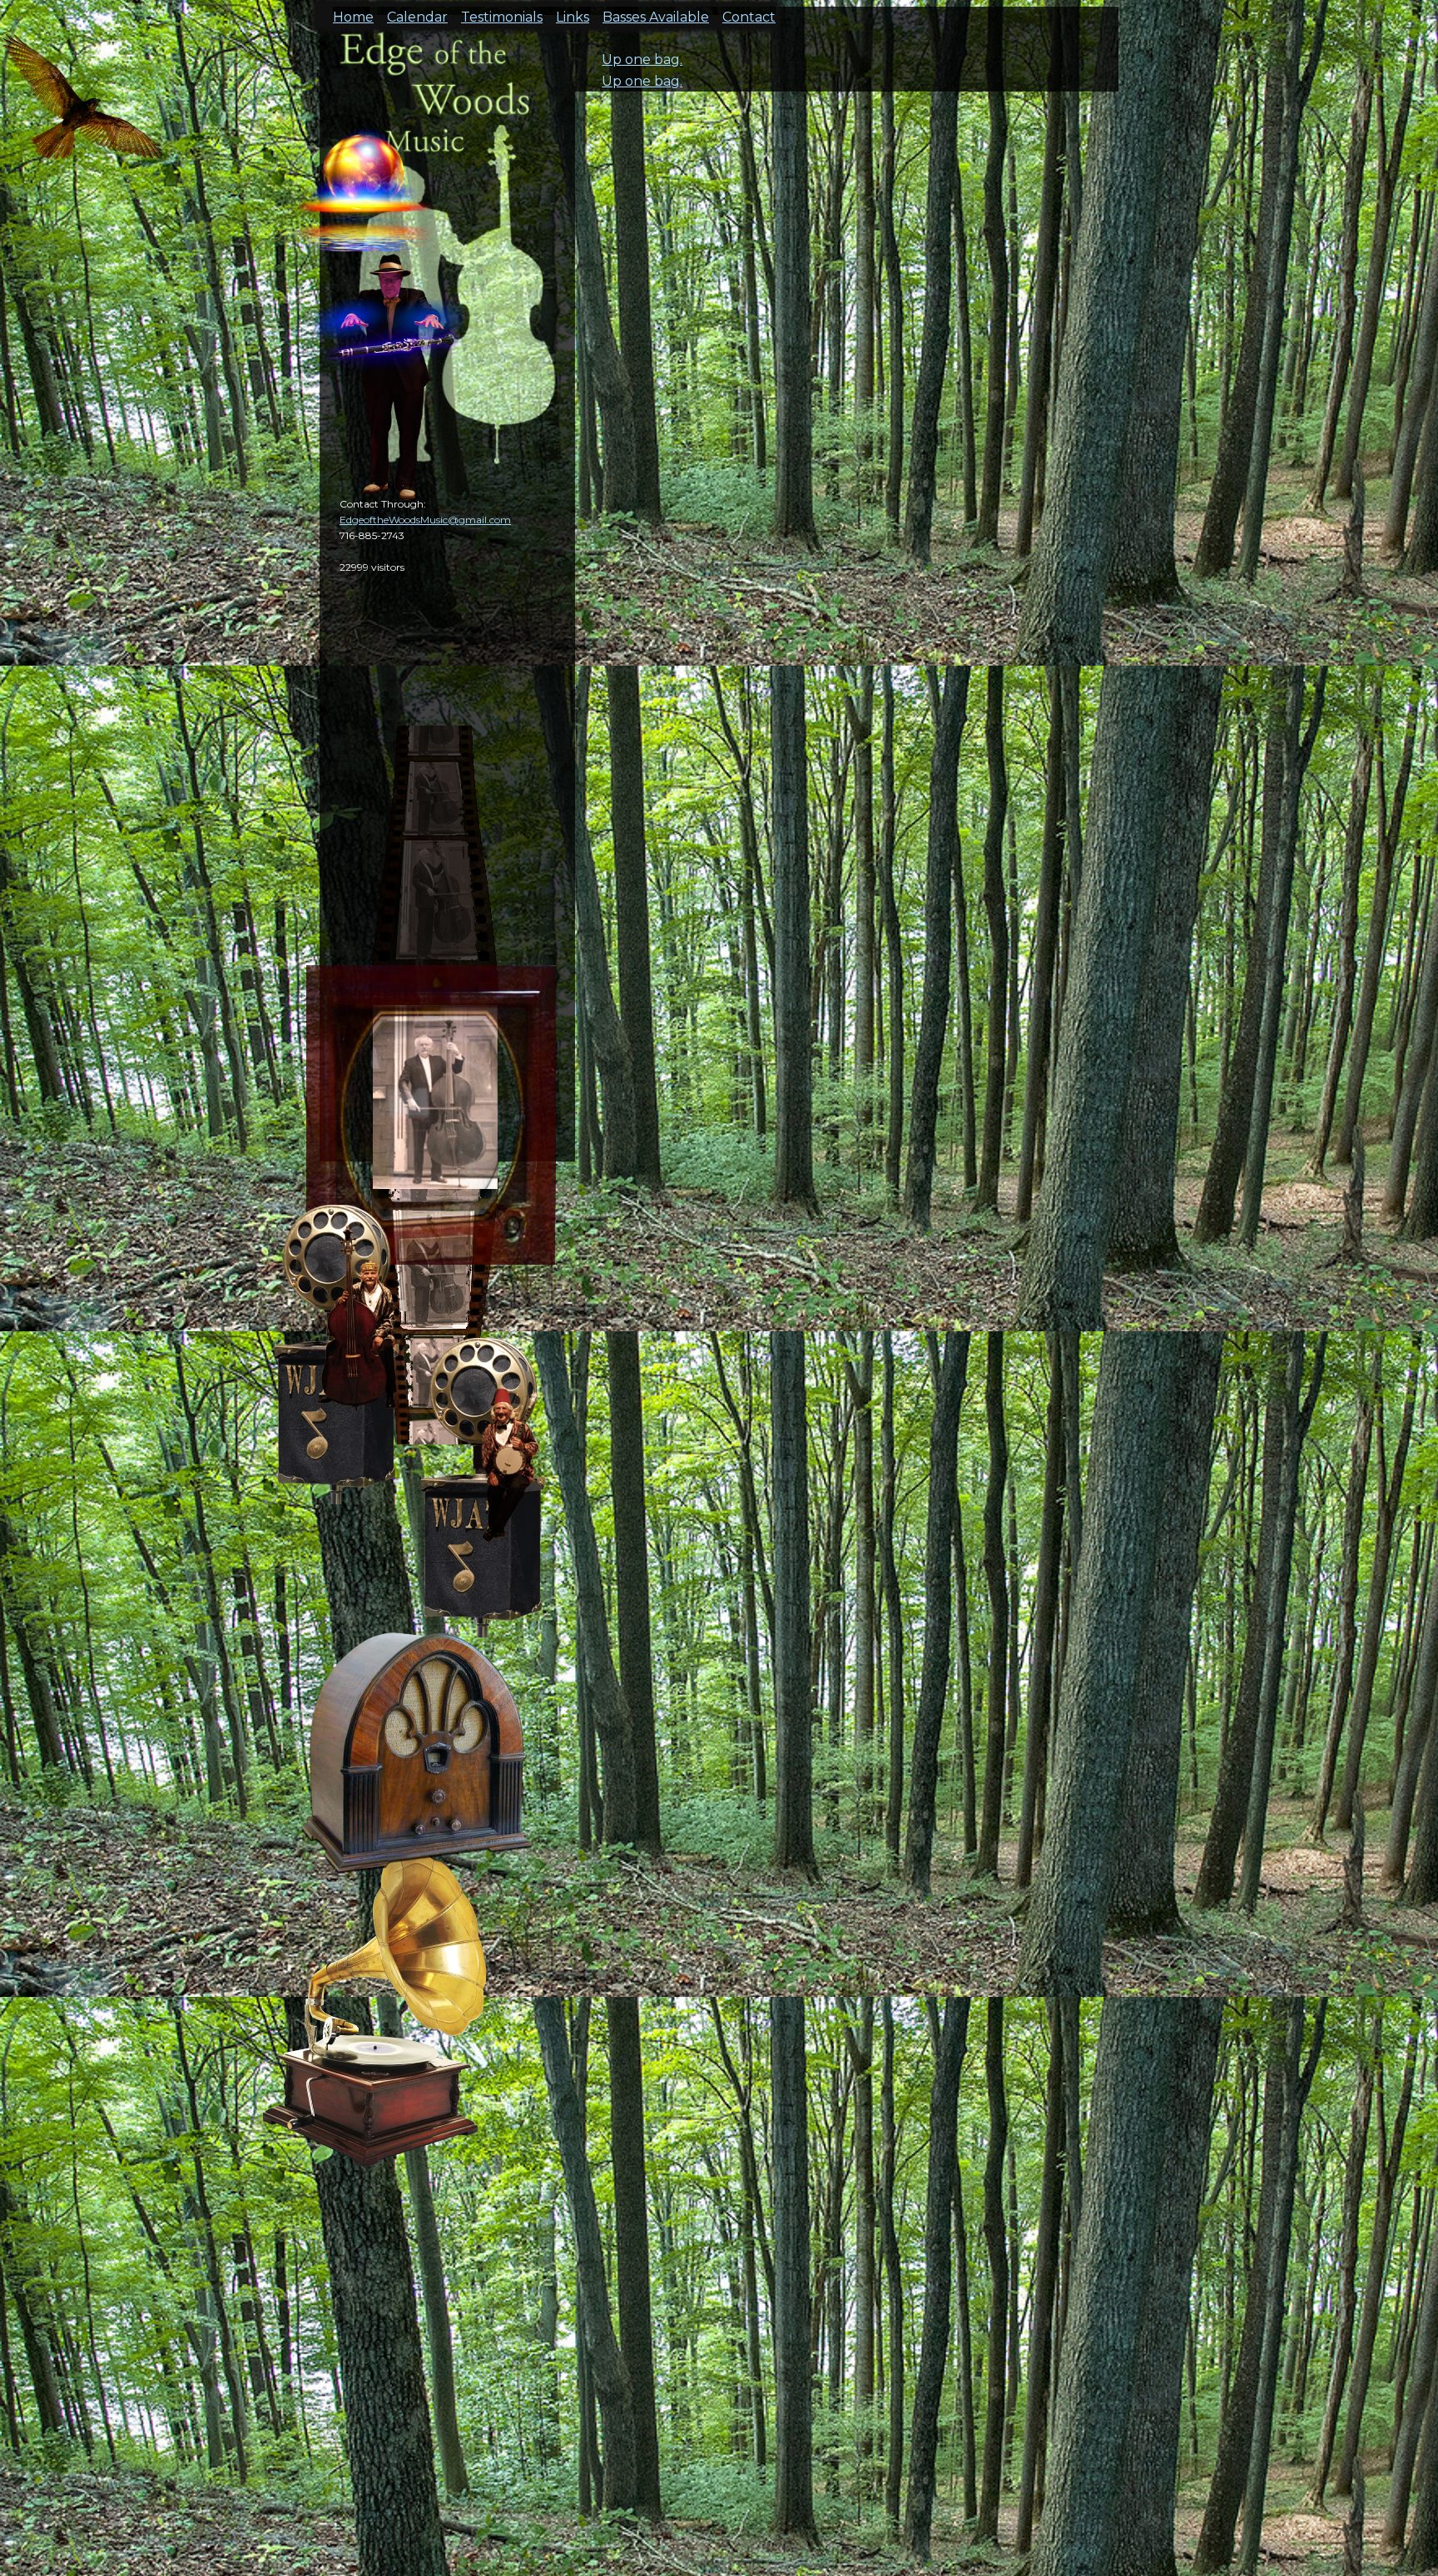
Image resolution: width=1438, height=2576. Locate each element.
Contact (749, 12)
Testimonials (502, 12)
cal (83, 108)
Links (573, 12)
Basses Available (656, 12)
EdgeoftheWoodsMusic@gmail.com (425, 520)
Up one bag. (642, 59)
